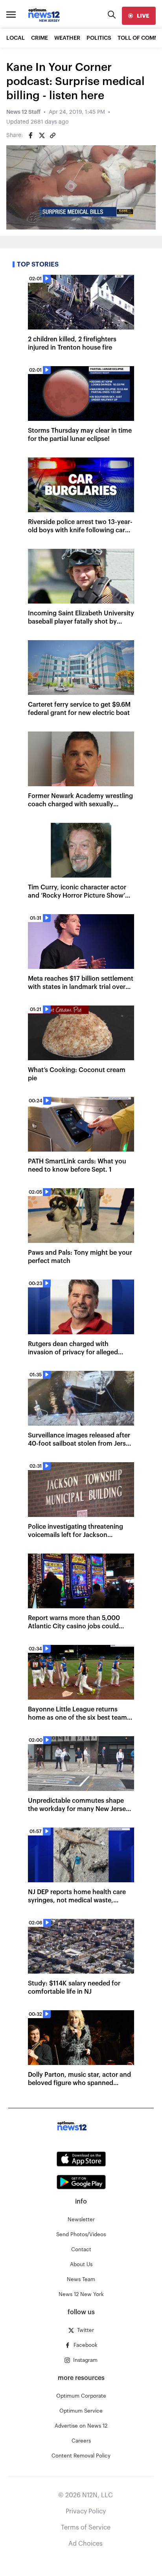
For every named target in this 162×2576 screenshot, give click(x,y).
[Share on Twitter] (42, 135)
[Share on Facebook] (31, 135)
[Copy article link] (53, 135)
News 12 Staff (23, 112)
